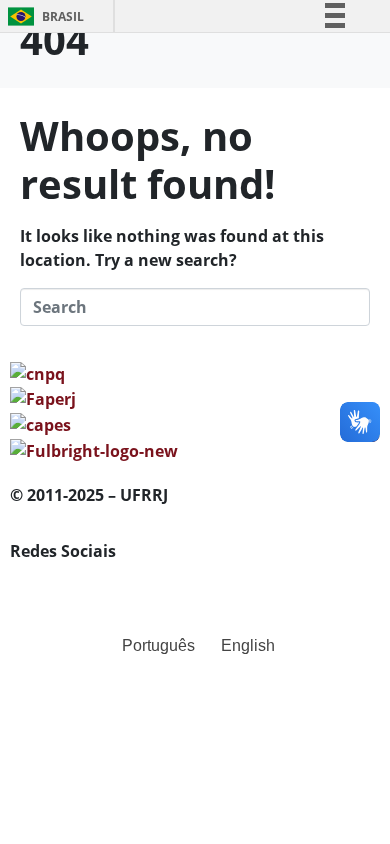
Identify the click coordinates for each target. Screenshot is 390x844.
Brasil (42, 16)
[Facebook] (35, 584)
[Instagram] (89, 584)
